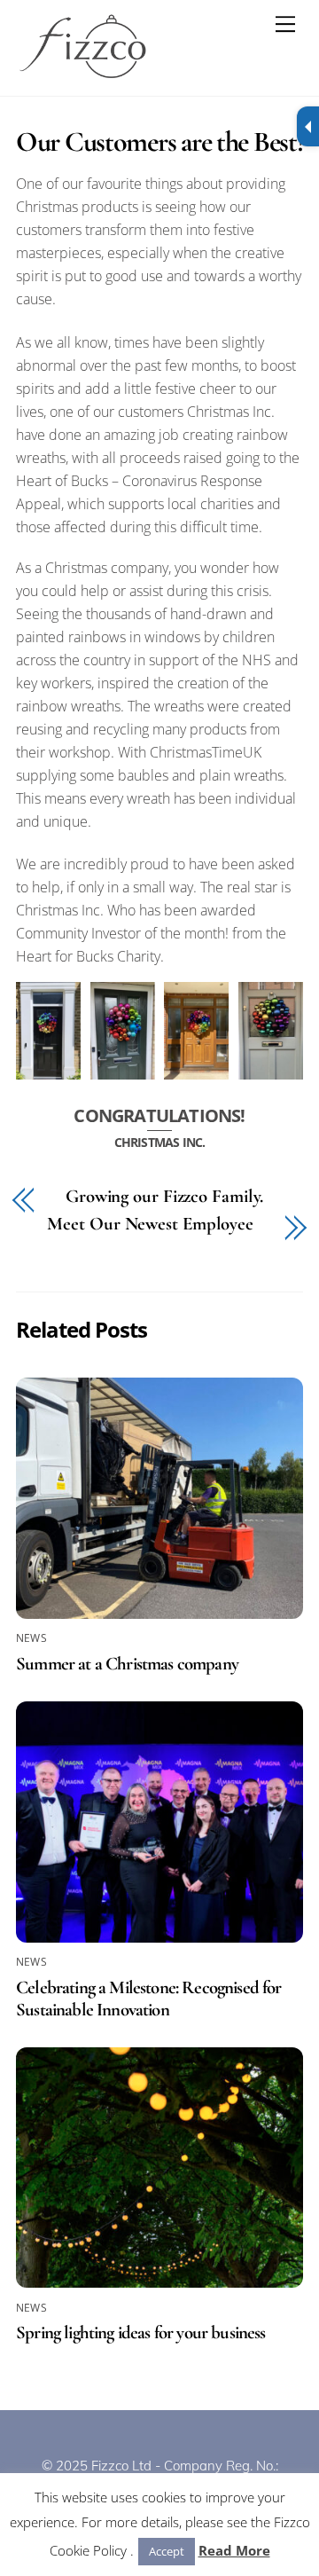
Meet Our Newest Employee (150, 1225)
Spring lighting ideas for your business (141, 2333)
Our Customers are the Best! (159, 141)
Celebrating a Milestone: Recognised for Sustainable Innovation (149, 1999)
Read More (234, 2550)
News (31, 1638)
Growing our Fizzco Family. (164, 1197)
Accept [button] (167, 2551)
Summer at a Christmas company (127, 1664)
